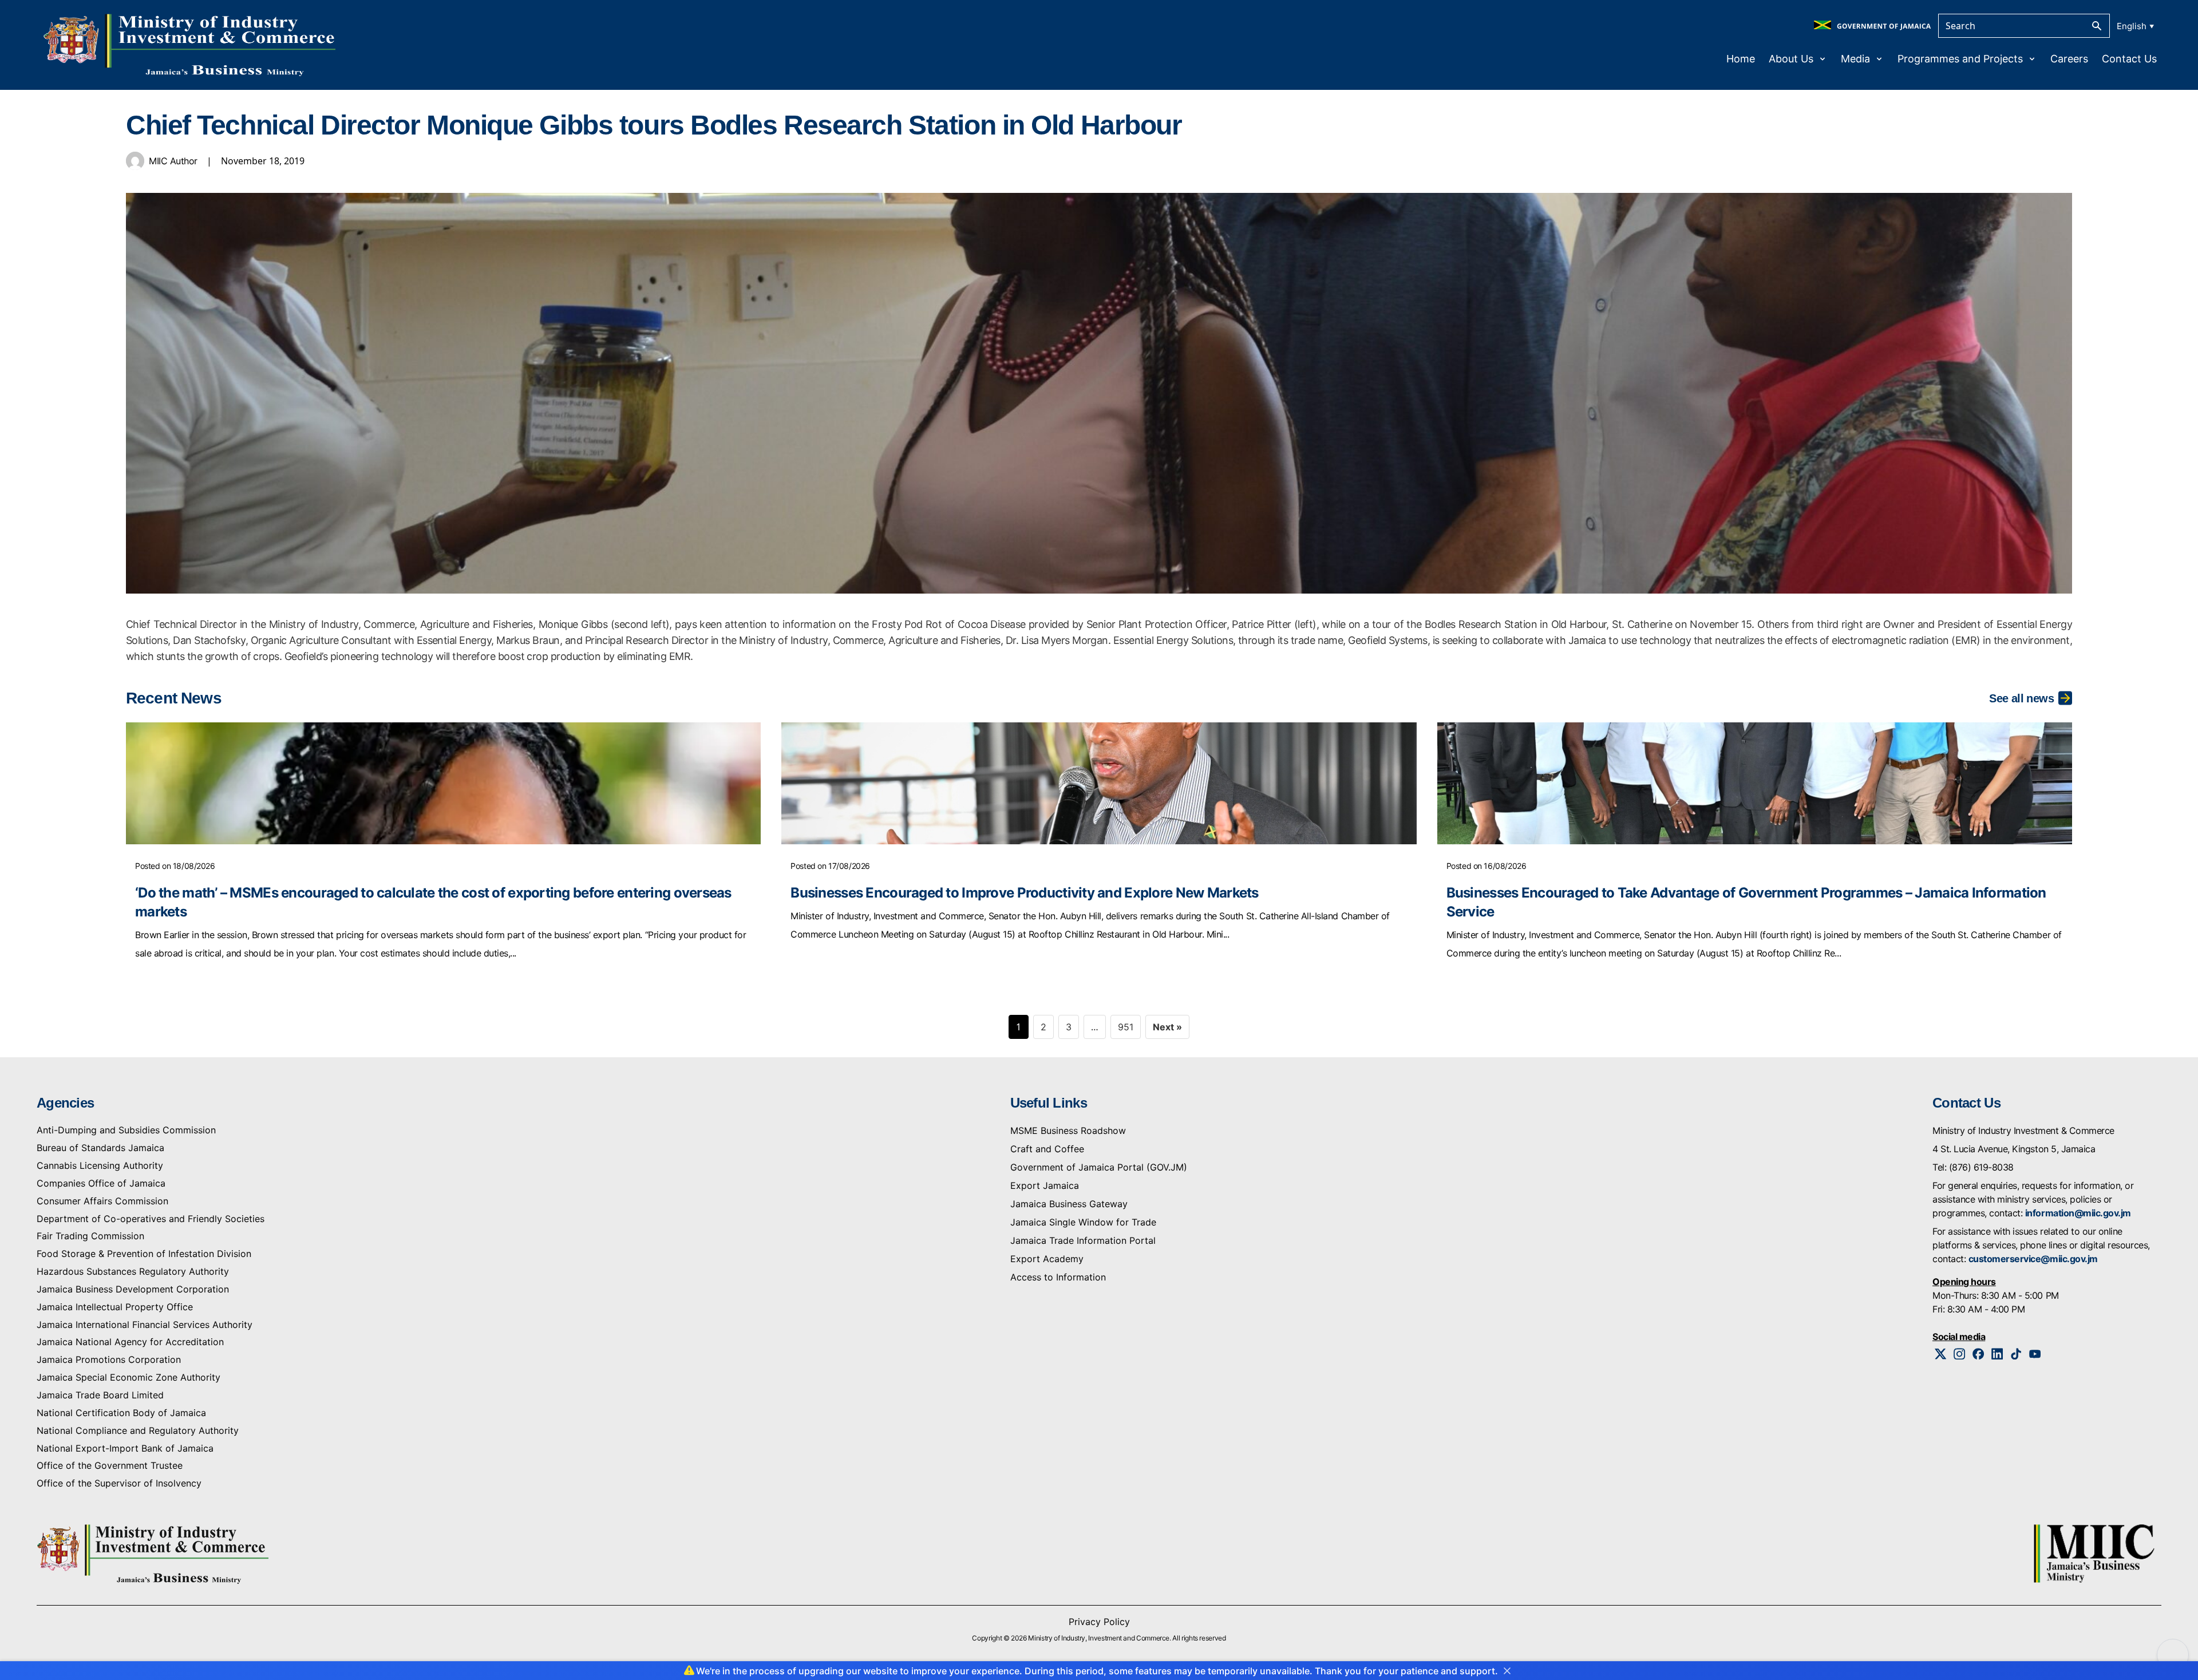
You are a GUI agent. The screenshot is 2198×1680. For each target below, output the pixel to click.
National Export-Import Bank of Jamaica (125, 1448)
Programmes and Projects (1960, 59)
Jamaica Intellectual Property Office (115, 1307)
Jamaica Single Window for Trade (1083, 1222)
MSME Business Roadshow (1068, 1130)
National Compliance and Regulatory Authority (138, 1430)
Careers (2069, 59)
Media (1855, 59)
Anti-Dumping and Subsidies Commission (126, 1130)
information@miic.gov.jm (2078, 1213)
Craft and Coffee (1047, 1149)
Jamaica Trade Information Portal (1083, 1240)
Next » (1167, 1027)
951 (1126, 1027)
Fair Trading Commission (90, 1236)
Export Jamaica (1045, 1185)
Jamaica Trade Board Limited (100, 1395)
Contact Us (2129, 59)
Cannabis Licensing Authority (100, 1165)
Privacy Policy (1099, 1622)
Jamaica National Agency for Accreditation (130, 1342)
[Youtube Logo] (2035, 1354)
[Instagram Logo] (1960, 1354)
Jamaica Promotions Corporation (109, 1359)
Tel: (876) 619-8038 (1973, 1167)
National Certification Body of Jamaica (121, 1413)
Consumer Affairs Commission (102, 1201)
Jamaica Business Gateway (1069, 1204)
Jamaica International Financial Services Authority (145, 1325)
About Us (1791, 59)
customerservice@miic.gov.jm (2033, 1259)
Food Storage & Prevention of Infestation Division (144, 1254)
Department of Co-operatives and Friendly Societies (151, 1219)
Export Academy (1047, 1259)
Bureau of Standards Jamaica (100, 1148)
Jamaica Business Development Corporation (133, 1289)
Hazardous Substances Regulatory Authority (133, 1271)
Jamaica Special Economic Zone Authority (129, 1377)
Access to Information (1058, 1277)
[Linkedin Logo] (1997, 1354)
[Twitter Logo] (1941, 1354)
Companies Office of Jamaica (101, 1183)
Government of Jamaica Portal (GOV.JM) (1099, 1167)
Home (1741, 59)
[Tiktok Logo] (2016, 1354)
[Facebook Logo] (1978, 1354)
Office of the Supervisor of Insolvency (119, 1483)
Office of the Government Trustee (110, 1465)
